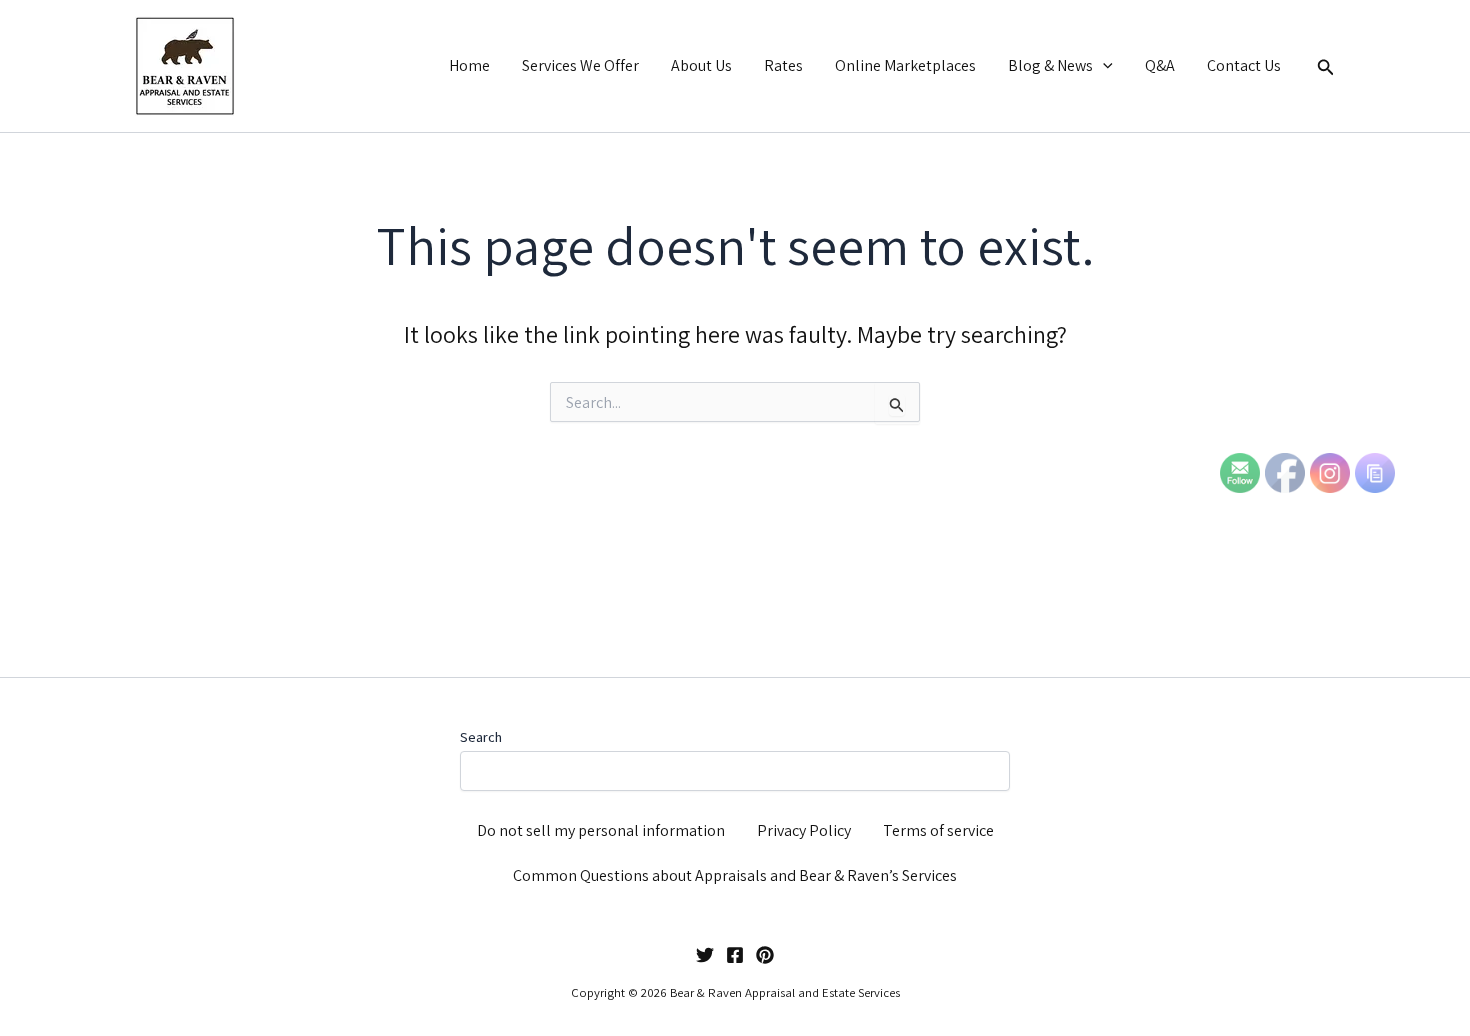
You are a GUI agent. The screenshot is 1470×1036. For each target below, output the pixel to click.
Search (481, 737)
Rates (783, 65)
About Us (701, 65)
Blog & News (1050, 65)
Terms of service (938, 830)
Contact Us (1244, 65)
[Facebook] (735, 955)
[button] (1103, 66)
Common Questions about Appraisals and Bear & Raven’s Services (735, 875)
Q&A (1160, 65)
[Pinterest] (765, 955)
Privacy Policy (804, 830)
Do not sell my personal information (601, 830)
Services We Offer (580, 65)
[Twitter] (705, 955)
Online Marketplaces (905, 65)
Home (469, 65)
